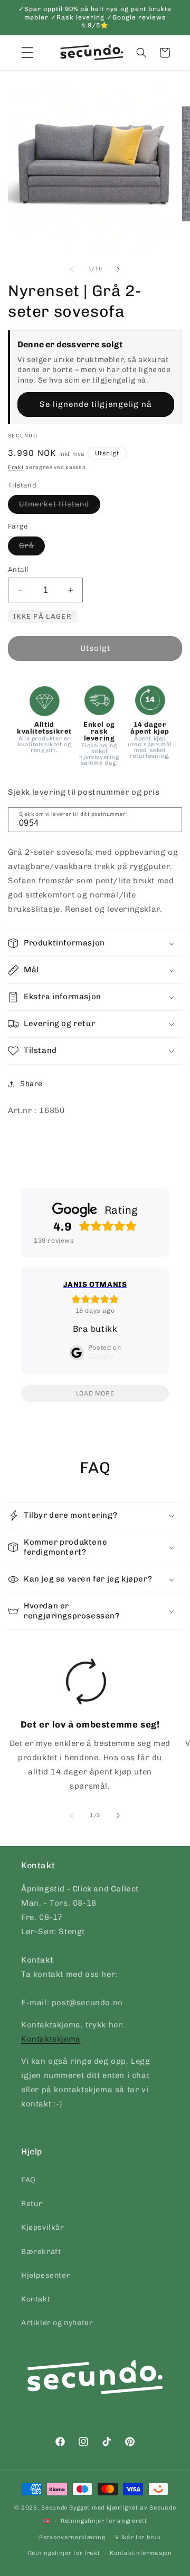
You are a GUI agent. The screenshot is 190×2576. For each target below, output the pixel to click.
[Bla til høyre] (118, 269)
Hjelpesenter (46, 2275)
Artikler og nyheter (57, 2323)
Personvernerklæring (72, 2537)
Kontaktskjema (51, 2039)
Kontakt (36, 2299)
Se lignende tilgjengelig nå (96, 404)
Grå (32, 548)
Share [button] (31, 1084)
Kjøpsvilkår (43, 2227)
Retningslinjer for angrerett (104, 2521)
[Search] (170, 819)
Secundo (54, 2508)
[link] (86, 1729)
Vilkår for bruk (138, 2537)
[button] (141, 53)
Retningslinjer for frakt (64, 2553)
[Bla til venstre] (72, 269)
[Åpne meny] (27, 53)
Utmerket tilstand (60, 506)
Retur (32, 2204)
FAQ (28, 2180)
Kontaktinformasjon (141, 2553)
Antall (18, 569)
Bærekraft (41, 2252)
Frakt (16, 467)
